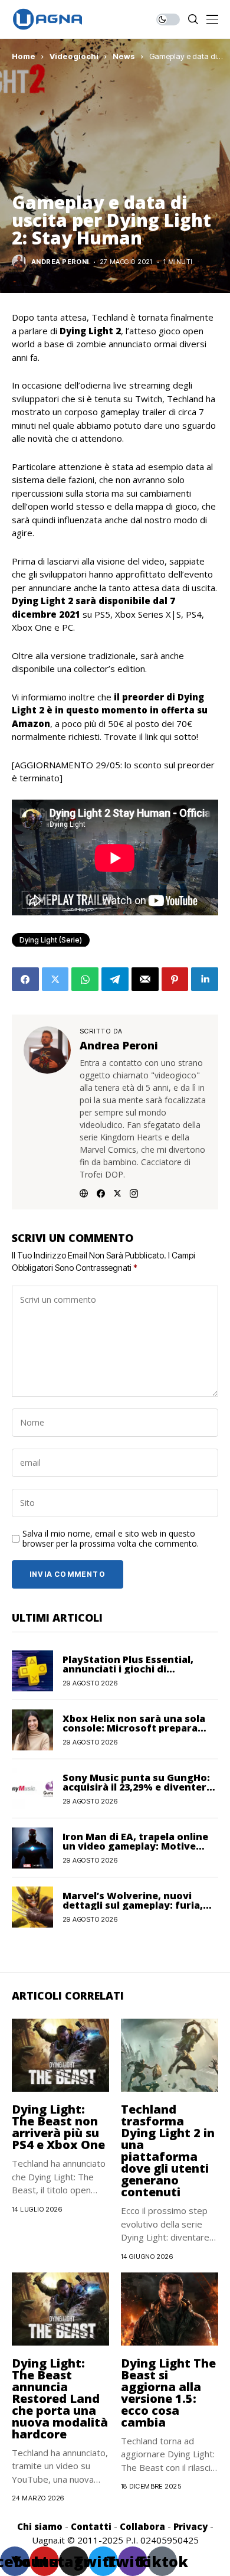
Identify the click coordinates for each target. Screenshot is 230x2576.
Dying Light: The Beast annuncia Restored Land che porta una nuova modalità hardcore (60, 2399)
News (124, 56)
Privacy (190, 2526)
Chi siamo (40, 2526)
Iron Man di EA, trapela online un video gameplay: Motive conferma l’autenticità (135, 1846)
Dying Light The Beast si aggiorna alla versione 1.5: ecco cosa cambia (168, 2393)
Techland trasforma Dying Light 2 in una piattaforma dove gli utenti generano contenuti (168, 2151)
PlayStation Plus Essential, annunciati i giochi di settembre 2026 (128, 1669)
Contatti (91, 2526)
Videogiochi (74, 56)
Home (24, 56)
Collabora (142, 2526)
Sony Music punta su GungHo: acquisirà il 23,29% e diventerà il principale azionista (137, 1787)
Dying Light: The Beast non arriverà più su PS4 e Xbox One (58, 2127)
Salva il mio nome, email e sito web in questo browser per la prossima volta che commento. (111, 1539)
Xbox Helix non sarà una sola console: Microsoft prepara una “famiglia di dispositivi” (134, 1728)
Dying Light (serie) (51, 940)
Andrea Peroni (60, 262)
